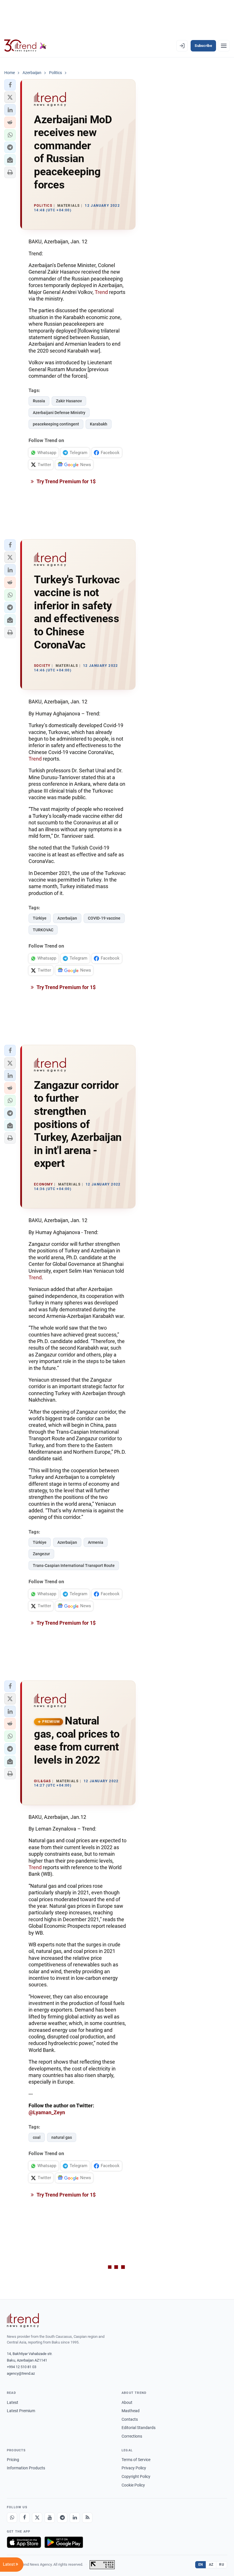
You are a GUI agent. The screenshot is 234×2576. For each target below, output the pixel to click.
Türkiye (40, 918)
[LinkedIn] (75, 2518)
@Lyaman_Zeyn (47, 2112)
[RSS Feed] (87, 2518)
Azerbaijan (67, 918)
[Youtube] (50, 2518)
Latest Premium (21, 2411)
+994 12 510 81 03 (22, 2367)
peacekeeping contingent (56, 424)
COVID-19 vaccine (104, 918)
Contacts (130, 2419)
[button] (10, 85)
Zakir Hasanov (69, 401)
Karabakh (99, 424)
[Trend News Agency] (23, 2320)
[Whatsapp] (12, 2518)
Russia (39, 401)
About (127, 2402)
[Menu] (224, 46)
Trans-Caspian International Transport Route (74, 1566)
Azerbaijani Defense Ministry (59, 413)
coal (37, 2137)
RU (222, 2565)
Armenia (96, 1542)
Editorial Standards (139, 2428)
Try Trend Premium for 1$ (66, 481)
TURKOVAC (43, 930)
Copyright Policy (136, 2476)
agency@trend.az (21, 2373)
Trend (101, 292)
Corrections (132, 2436)
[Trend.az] (25, 46)
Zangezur (41, 1554)
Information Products (26, 2468)
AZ (211, 2565)
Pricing (13, 2460)
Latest (13, 2402)
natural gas (62, 2137)
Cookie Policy (133, 2485)
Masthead (131, 2411)
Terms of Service (136, 2460)
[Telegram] (62, 2518)
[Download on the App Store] (24, 2542)
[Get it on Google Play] (64, 2542)
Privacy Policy (134, 2468)
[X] (37, 2518)
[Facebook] (25, 2518)
